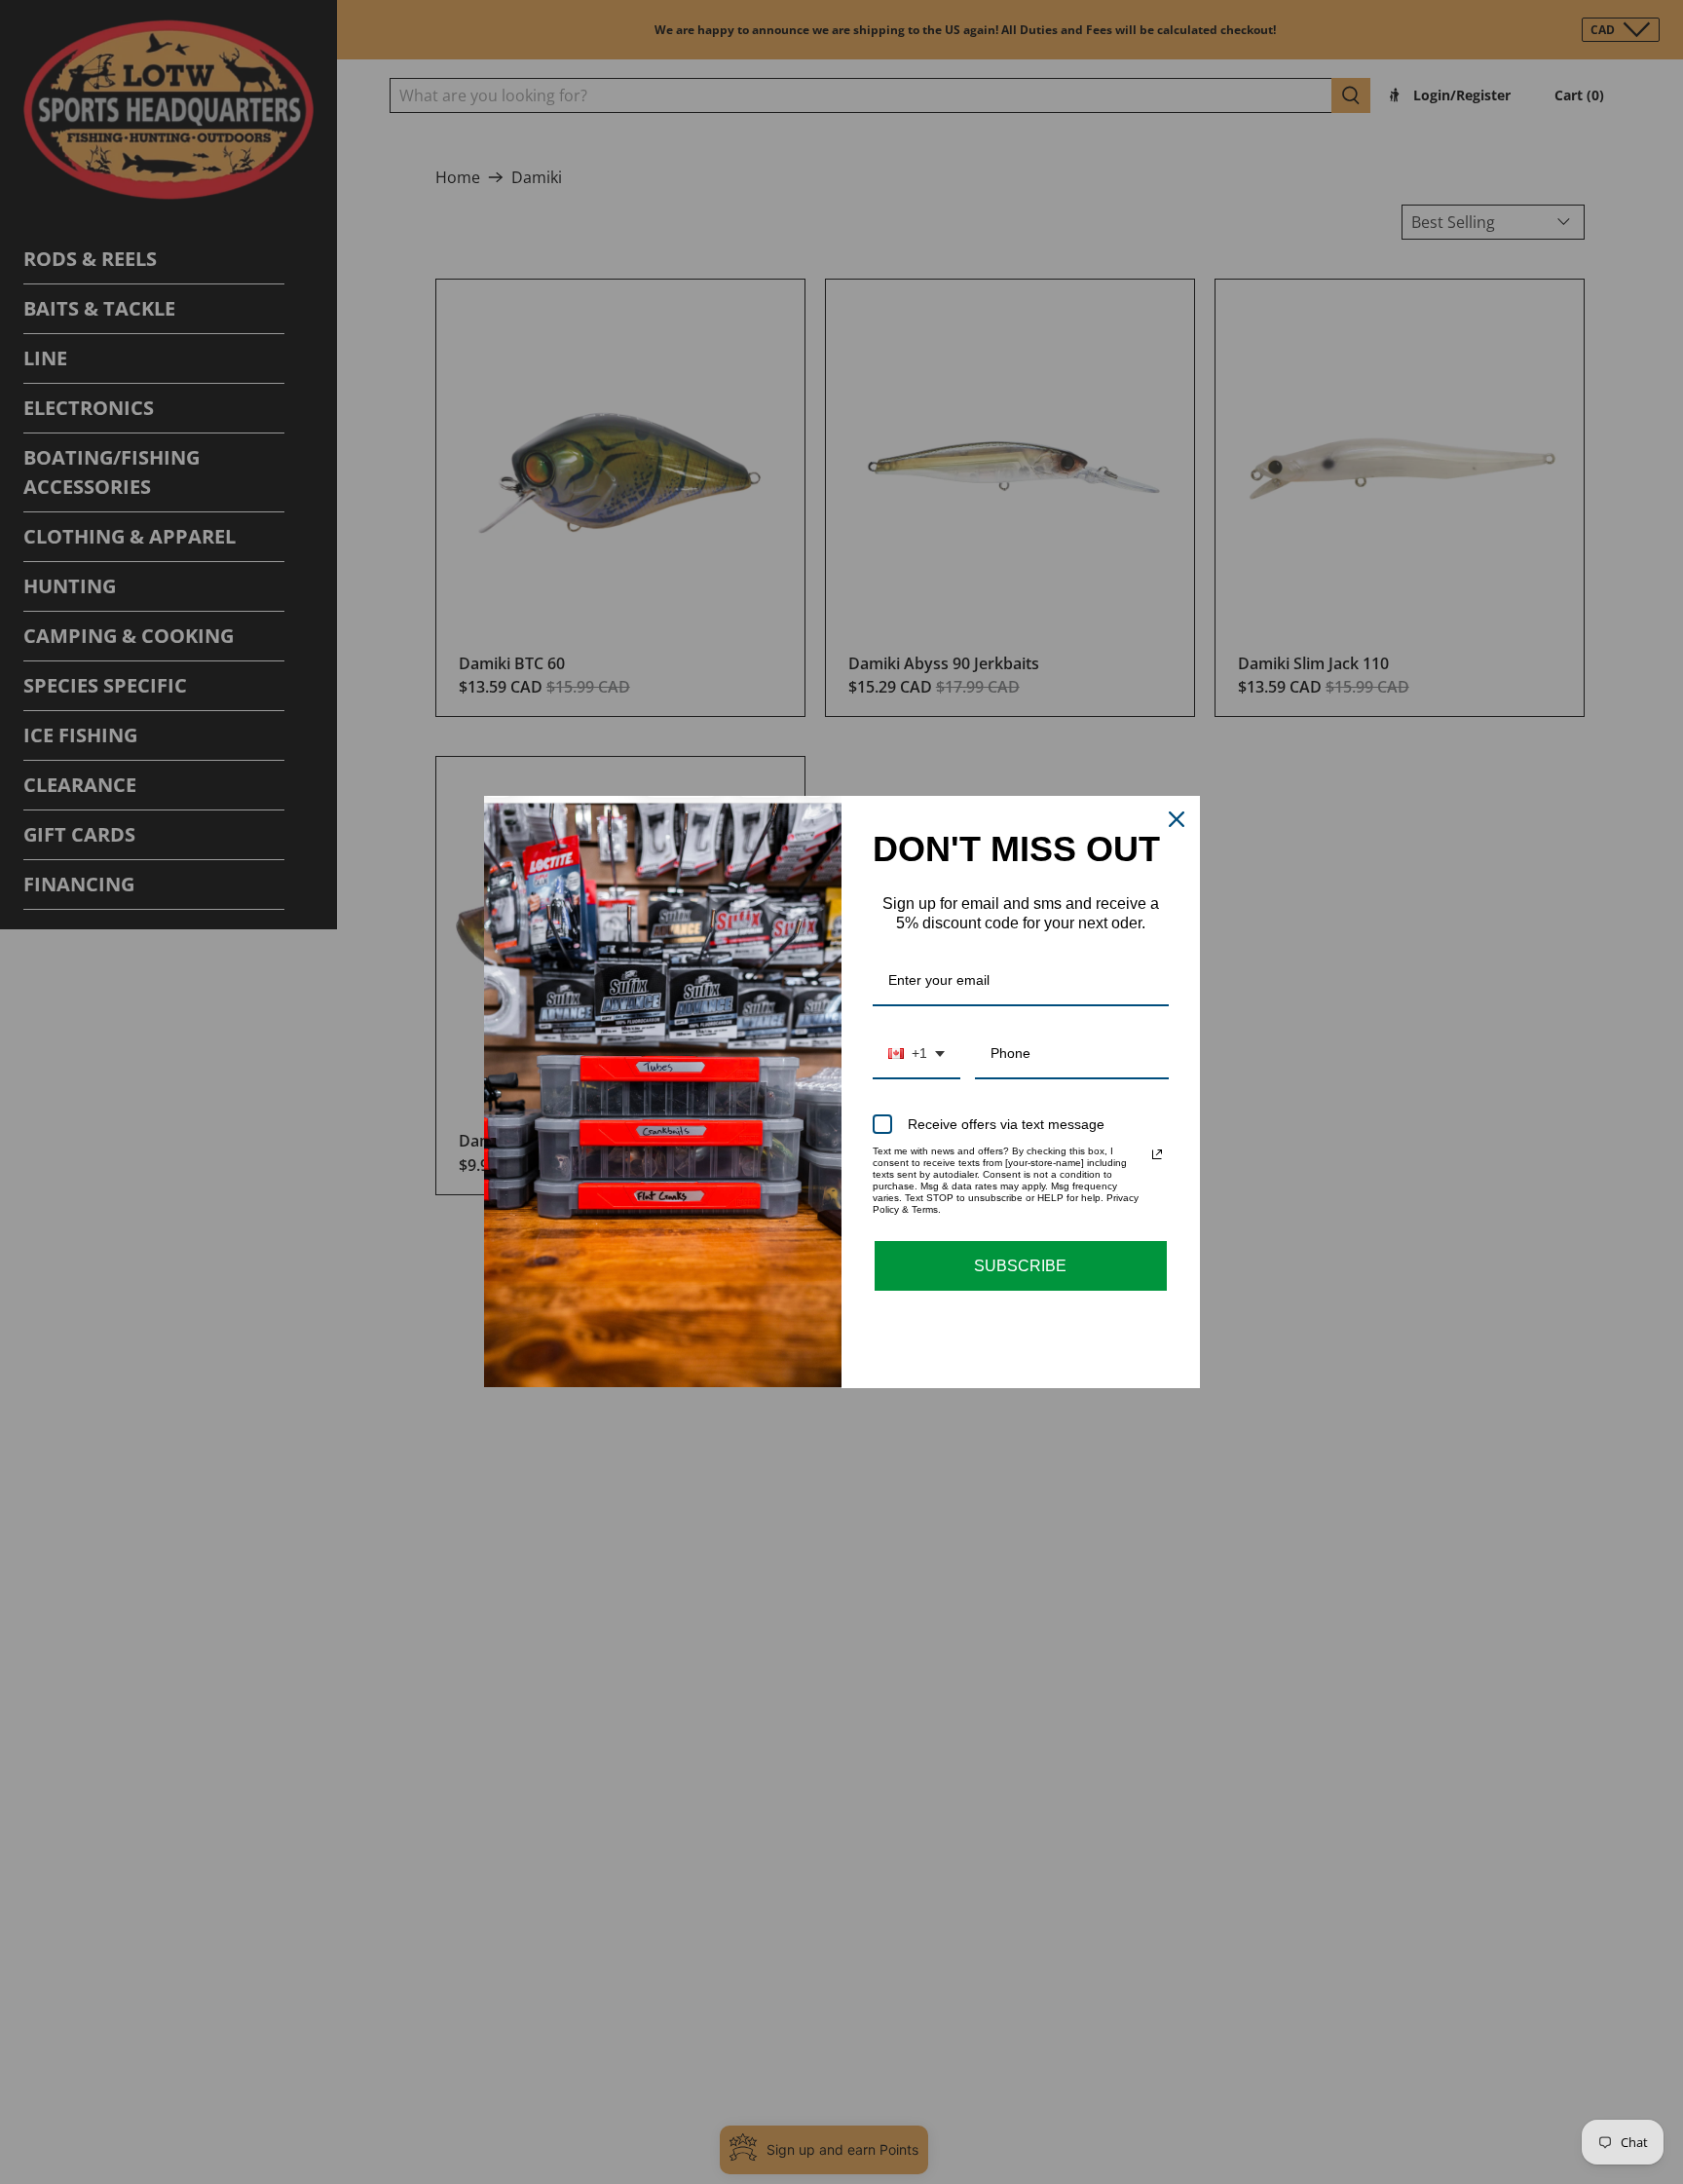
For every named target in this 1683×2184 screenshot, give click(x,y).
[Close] (1177, 819)
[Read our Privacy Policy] (1157, 1154)
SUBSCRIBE (1020, 1266)
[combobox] (916, 1054)
